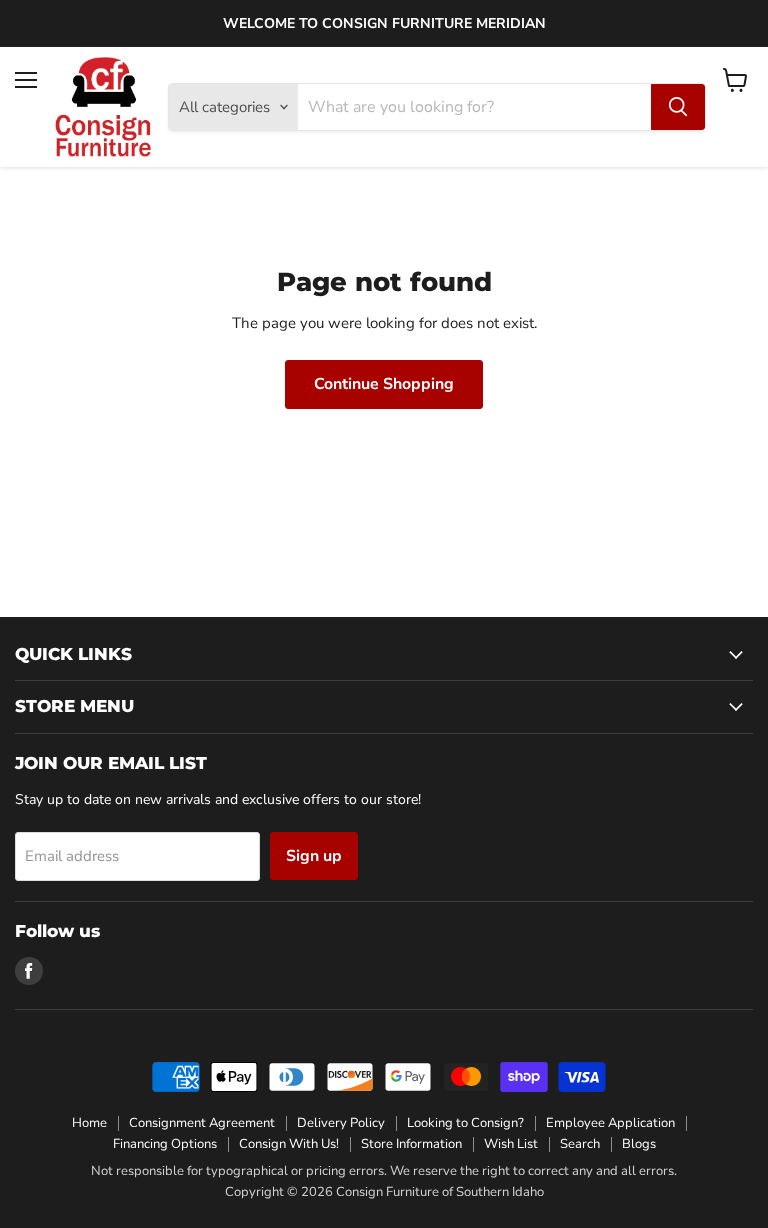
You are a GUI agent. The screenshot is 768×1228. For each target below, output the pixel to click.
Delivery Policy (341, 1123)
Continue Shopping (384, 384)
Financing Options (165, 1144)
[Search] (678, 107)
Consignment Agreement (202, 1123)
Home (89, 1123)
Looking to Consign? (465, 1123)
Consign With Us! (289, 1144)
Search (580, 1144)
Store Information (411, 1144)
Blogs (639, 1144)
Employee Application (610, 1123)
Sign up (314, 856)
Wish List (511, 1144)
